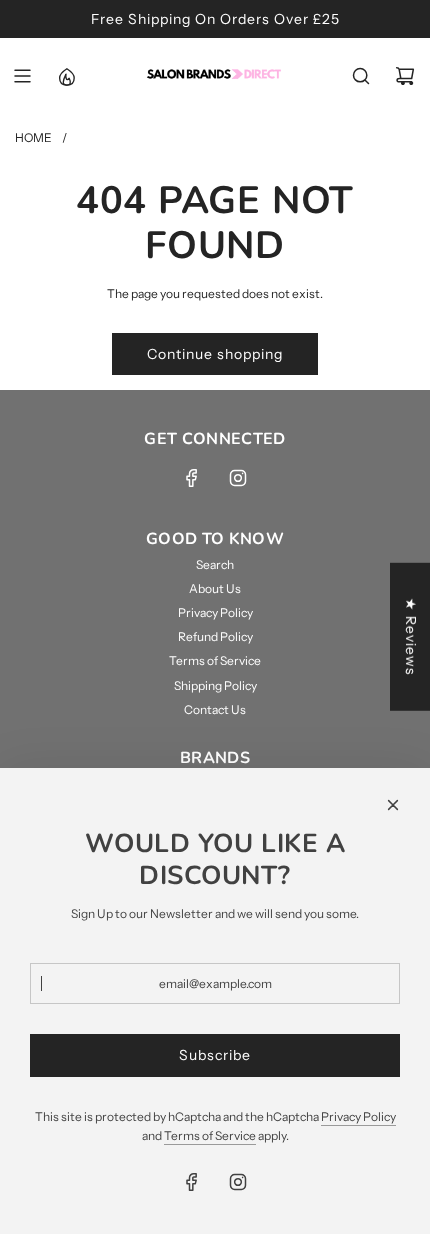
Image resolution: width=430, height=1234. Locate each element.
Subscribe (215, 1055)
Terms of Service (210, 1135)
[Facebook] (192, 478)
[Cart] (405, 76)
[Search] (361, 76)
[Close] (393, 805)
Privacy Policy (358, 1116)
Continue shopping (215, 354)
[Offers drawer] (66, 76)
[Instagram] (238, 478)
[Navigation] (22, 76)
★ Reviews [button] (411, 637)
